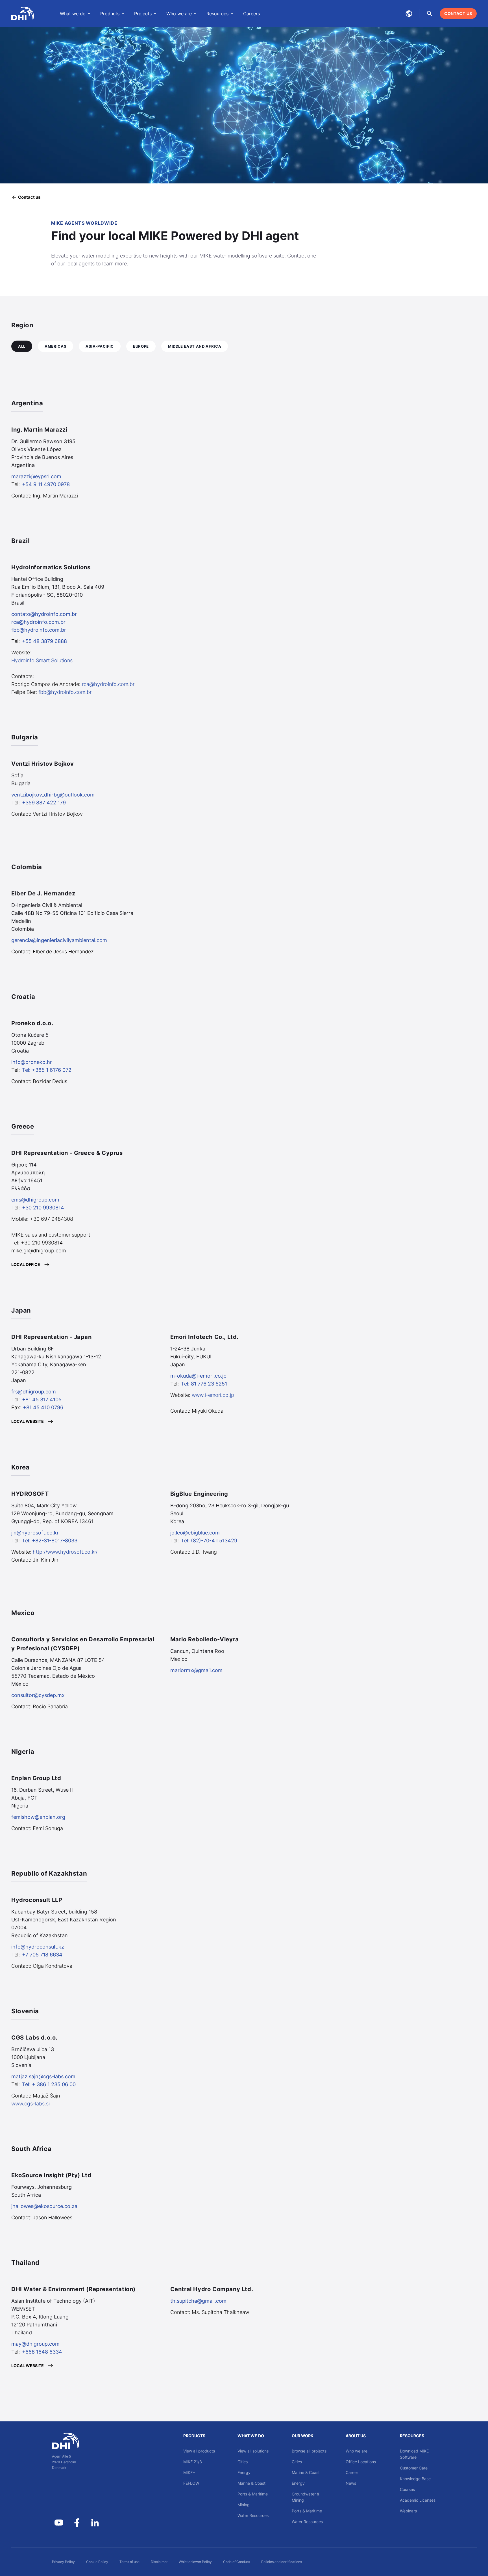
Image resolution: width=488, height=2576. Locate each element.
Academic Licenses (418, 2500)
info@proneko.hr (32, 1062)
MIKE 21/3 (193, 2462)
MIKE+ (189, 2472)
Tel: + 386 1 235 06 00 (49, 2084)
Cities (243, 2462)
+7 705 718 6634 (42, 1955)
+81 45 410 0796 (43, 1407)
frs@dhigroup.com (34, 1392)
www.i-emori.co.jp (213, 1395)
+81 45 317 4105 (42, 1400)
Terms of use (129, 2562)
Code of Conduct (237, 2562)
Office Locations (361, 2462)
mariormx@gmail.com (196, 1670)
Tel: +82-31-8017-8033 (50, 1541)
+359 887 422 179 (44, 803)
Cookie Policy (97, 2562)
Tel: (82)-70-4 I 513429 (209, 1541)
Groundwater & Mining (306, 2497)
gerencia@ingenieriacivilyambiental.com (59, 940)
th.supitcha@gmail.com (198, 2301)
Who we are (357, 2451)
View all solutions (253, 2451)
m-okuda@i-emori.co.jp (198, 1376)
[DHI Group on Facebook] (77, 2523)
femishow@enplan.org (38, 1817)
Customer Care (414, 2468)
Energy (244, 2472)
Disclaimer (159, 2562)
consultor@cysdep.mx (38, 1695)
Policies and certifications (282, 2562)
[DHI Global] (23, 14)
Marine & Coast (251, 2483)
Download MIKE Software (414, 2454)
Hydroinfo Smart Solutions (42, 660)
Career (352, 2472)
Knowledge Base (415, 2479)
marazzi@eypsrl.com (36, 476)
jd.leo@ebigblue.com (195, 1533)
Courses (407, 2489)
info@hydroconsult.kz (38, 1947)
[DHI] (77, 2441)
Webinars (408, 2511)
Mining (244, 2505)
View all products (199, 2451)
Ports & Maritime (253, 2494)
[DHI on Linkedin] (95, 2523)
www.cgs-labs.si (30, 2104)
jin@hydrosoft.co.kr (35, 1533)
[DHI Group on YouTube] (59, 2523)
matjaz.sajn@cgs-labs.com (43, 2076)
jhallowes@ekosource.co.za (44, 2206)
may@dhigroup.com (35, 2344)
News (351, 2483)
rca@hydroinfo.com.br (38, 622)
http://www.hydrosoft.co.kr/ (65, 1552)
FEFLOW (191, 2483)
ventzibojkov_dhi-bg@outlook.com (53, 795)
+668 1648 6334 (42, 2352)
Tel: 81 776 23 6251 (204, 1384)
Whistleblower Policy (195, 2562)
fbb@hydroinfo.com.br (39, 630)
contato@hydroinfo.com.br (44, 614)
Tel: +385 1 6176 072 (47, 1070)
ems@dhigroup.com (35, 1200)
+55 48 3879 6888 (44, 641)
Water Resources (253, 2515)
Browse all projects (309, 2451)
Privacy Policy (63, 2562)
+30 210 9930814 (43, 1208)
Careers (251, 14)
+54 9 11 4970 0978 (46, 484)
